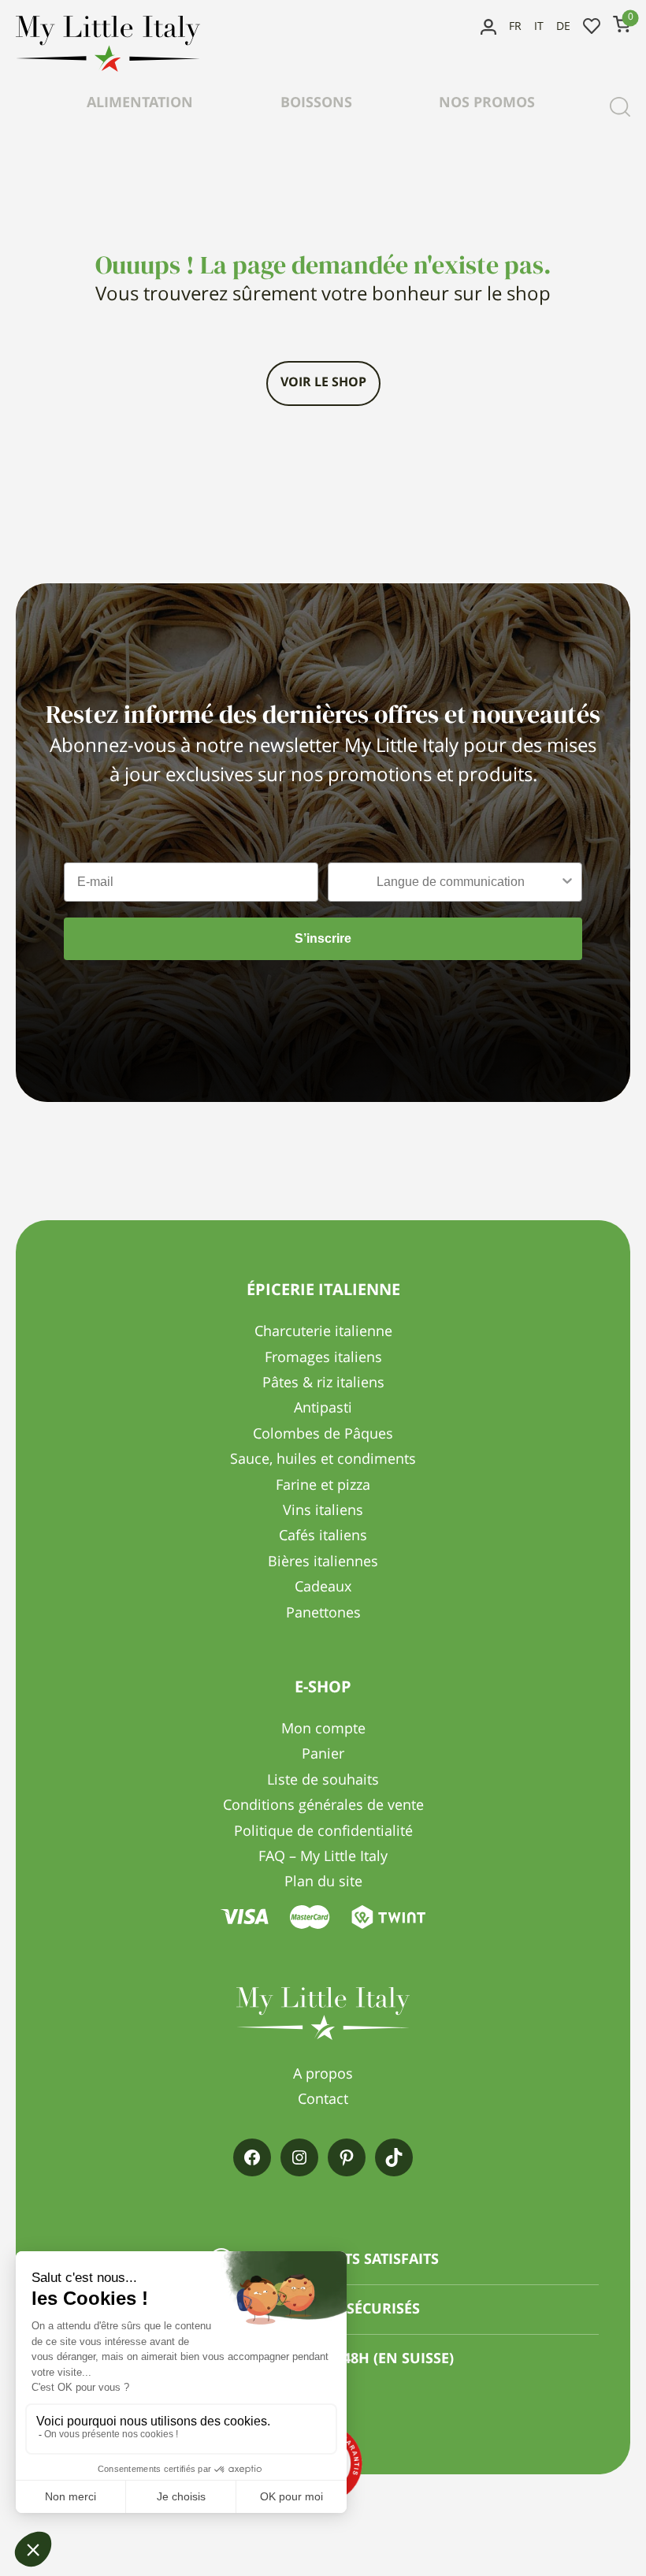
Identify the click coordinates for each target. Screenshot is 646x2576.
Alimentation (140, 103)
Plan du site (323, 1882)
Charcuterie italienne (323, 1332)
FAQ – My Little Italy (323, 1857)
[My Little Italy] (108, 68)
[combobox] (450, 882)
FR (515, 27)
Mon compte (488, 27)
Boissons (316, 103)
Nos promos (487, 103)
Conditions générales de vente (323, 1806)
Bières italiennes (323, 1562)
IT (539, 27)
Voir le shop (323, 383)
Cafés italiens (323, 1536)
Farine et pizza (323, 1486)
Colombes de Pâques (323, 1435)
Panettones (323, 1614)
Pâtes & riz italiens (323, 1383)
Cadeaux (323, 1588)
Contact (323, 2100)
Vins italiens (323, 1511)
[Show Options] (567, 882)
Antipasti (323, 1409)
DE (563, 27)
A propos (323, 2075)
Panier (323, 1755)
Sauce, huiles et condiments (323, 1460)
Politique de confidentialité (323, 1832)
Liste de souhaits (592, 27)
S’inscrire (323, 938)
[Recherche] (620, 106)
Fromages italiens (323, 1358)
